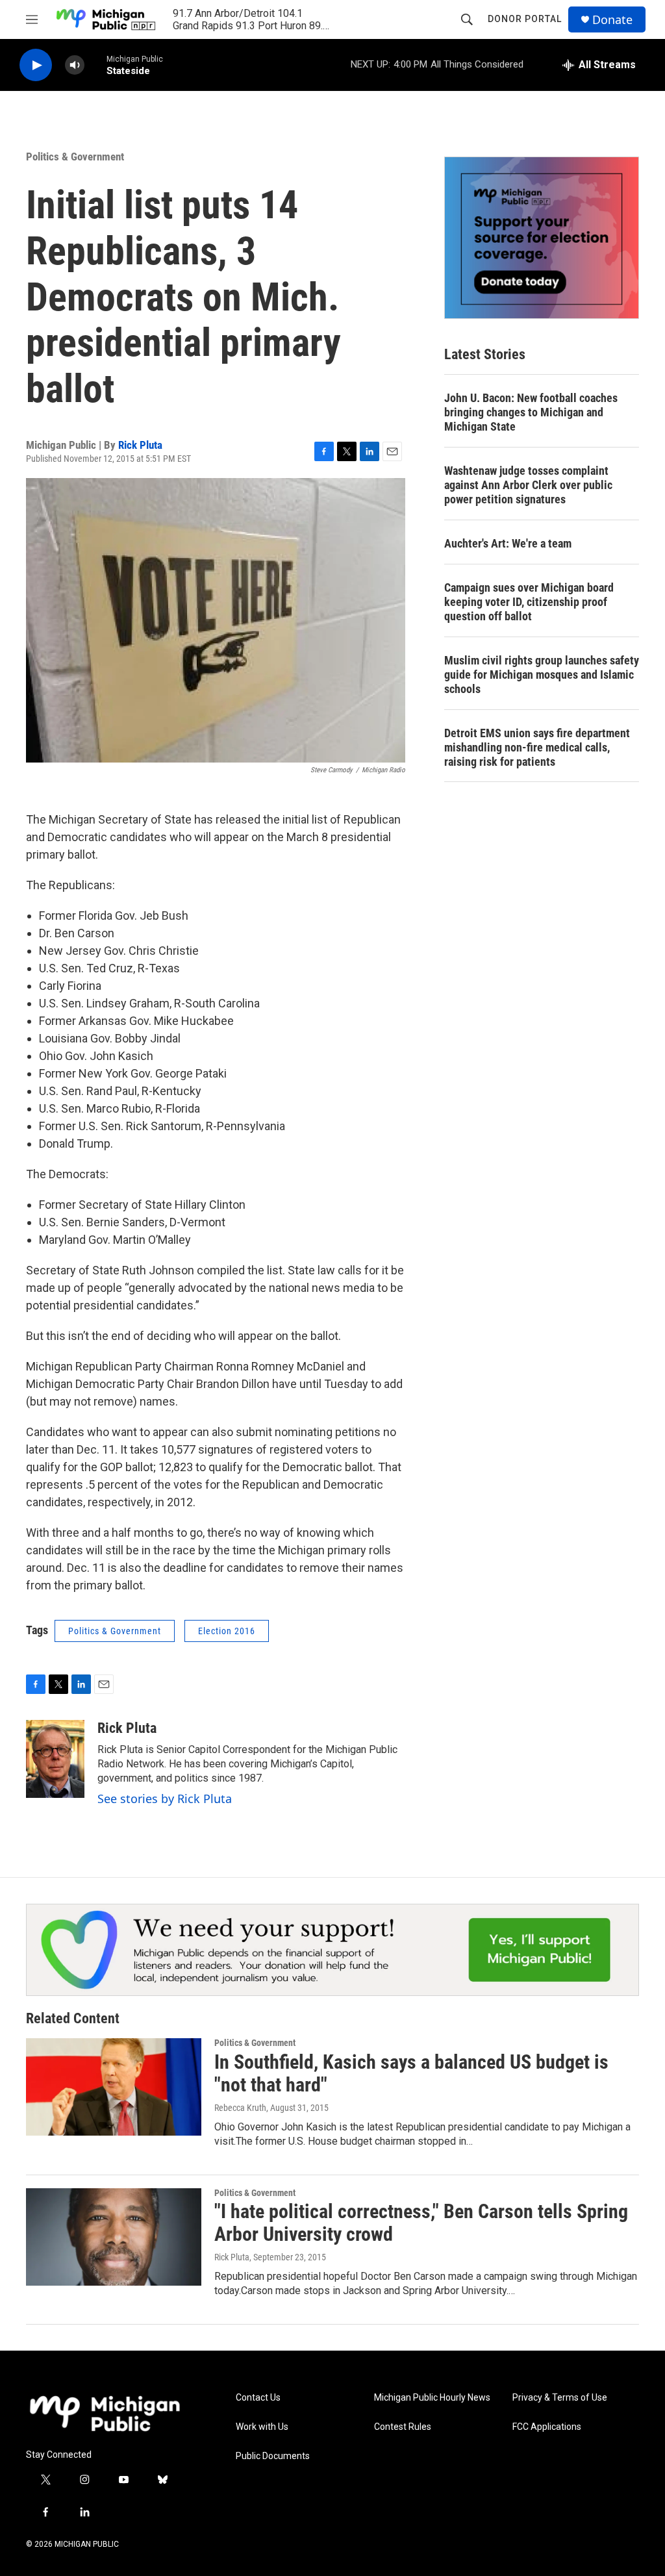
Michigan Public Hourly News (432, 2398)
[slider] (95, 65)
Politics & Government (75, 157)
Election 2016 (227, 1631)
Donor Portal (525, 19)
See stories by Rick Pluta (165, 1799)
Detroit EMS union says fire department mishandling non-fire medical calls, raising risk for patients (537, 747)
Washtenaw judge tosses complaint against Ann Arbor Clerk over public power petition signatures (528, 485)
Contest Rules (403, 2427)
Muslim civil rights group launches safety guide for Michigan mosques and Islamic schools (542, 675)
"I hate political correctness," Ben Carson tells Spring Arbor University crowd (421, 2223)
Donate (612, 20)
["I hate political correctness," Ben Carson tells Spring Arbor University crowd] (114, 2237)
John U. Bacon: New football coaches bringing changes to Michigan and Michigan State (531, 412)
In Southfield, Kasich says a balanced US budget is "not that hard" (411, 2073)
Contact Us (258, 2398)
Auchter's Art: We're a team (508, 543)
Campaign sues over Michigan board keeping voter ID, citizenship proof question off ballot (529, 602)
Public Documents (273, 2456)
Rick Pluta (140, 445)
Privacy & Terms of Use (560, 2398)
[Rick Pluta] (55, 1759)
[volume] (75, 65)
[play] (36, 65)
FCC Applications (547, 2427)
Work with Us (262, 2427)
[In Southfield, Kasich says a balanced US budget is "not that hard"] (114, 2087)
